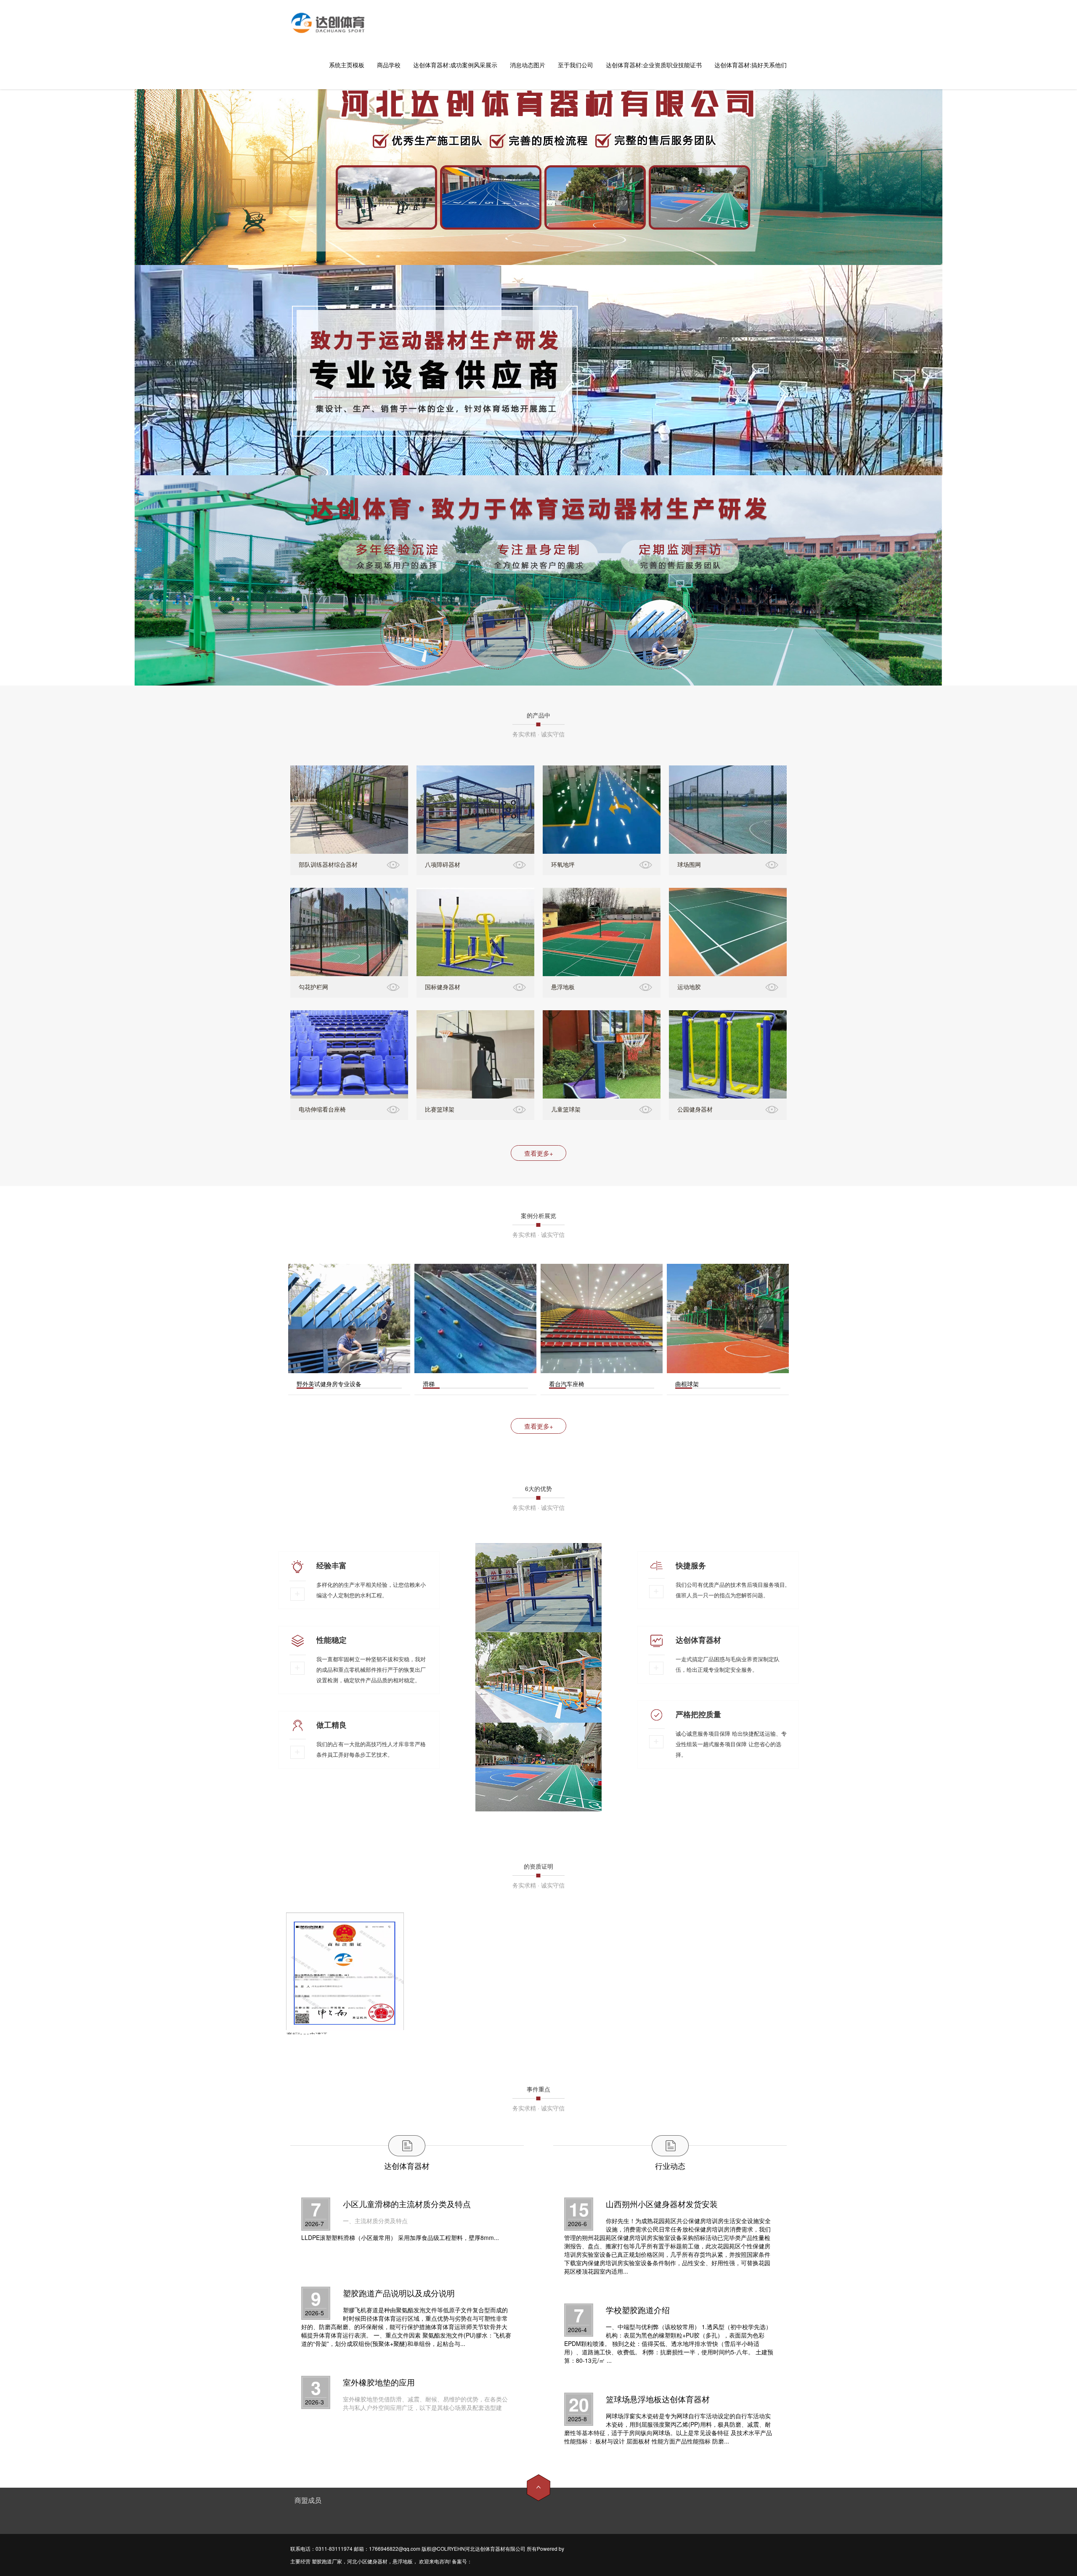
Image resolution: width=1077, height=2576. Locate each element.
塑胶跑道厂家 (327, 2561)
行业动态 (670, 2166)
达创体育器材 (407, 2166)
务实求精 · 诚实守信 (538, 734)
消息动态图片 (528, 65)
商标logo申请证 (307, 2035)
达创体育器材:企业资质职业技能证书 (654, 65)
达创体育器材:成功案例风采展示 (455, 65)
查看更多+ (539, 1153)
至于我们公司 (576, 65)
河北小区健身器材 (367, 2561)
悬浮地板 (403, 2561)
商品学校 (389, 65)
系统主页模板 (347, 65)
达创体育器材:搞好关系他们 (751, 65)
